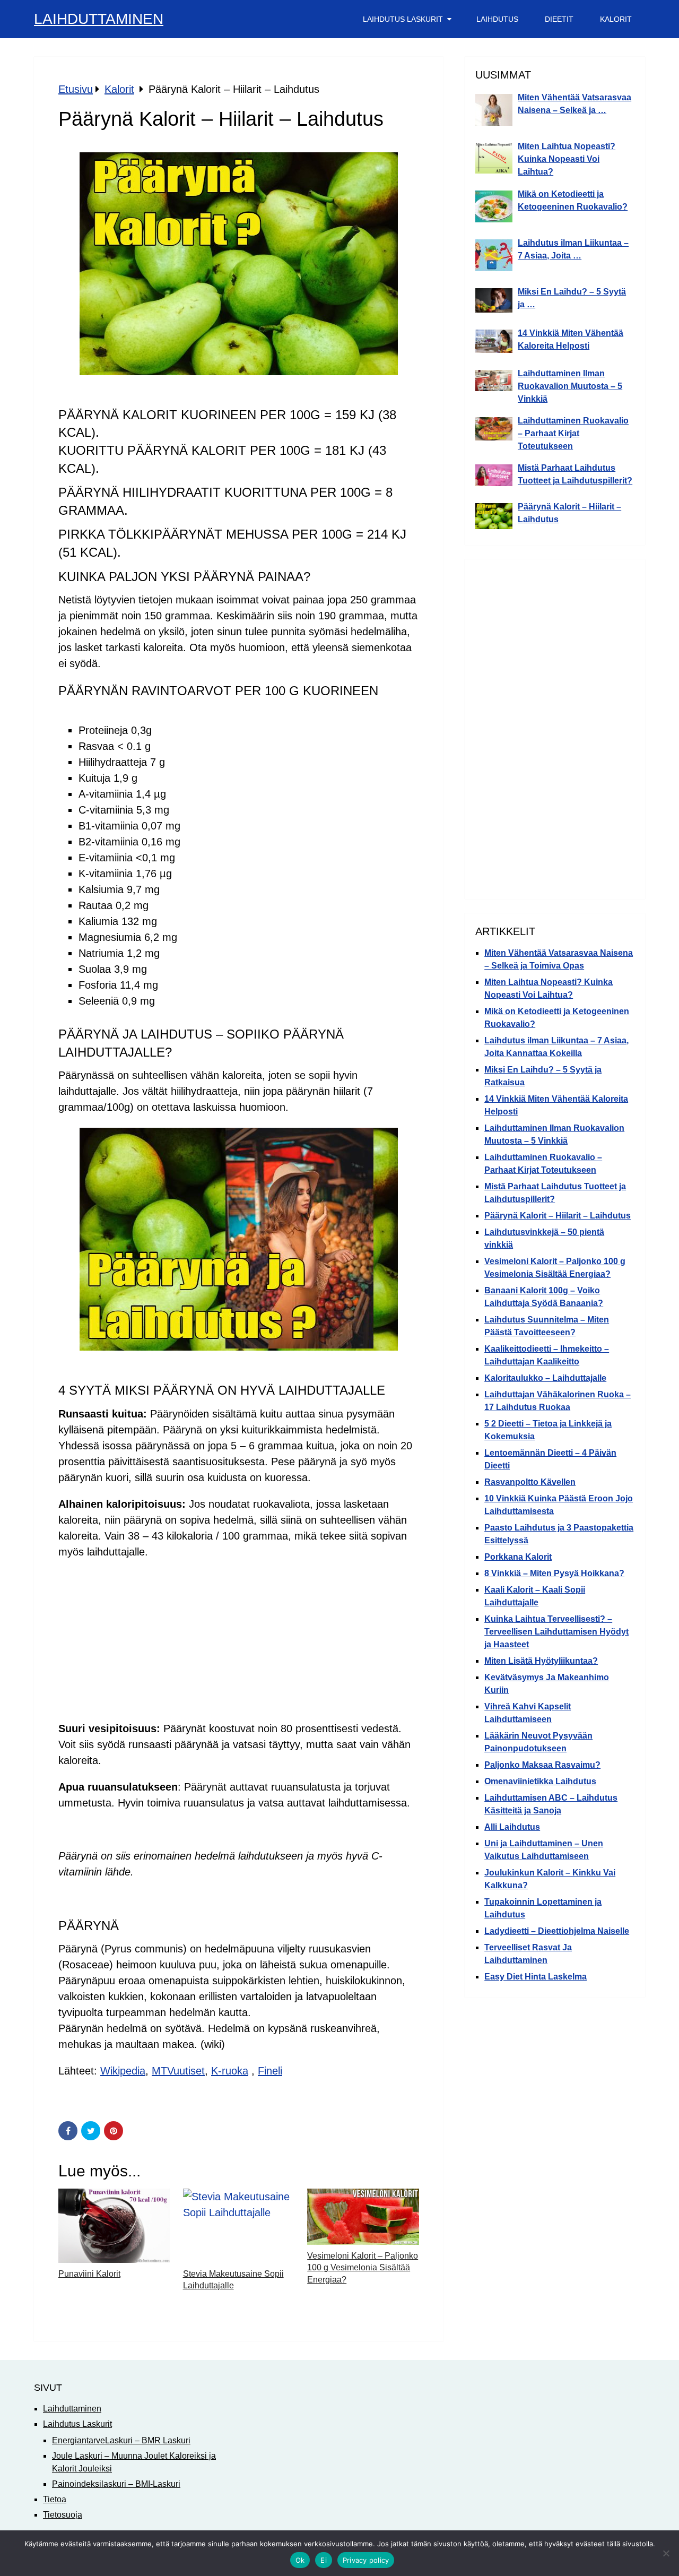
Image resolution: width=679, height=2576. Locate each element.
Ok (300, 2560)
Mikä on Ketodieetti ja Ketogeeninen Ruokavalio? (573, 200)
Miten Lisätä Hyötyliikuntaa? (541, 1661)
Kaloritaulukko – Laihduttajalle (545, 1378)
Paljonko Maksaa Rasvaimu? (542, 1765)
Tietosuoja (63, 2515)
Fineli (270, 2071)
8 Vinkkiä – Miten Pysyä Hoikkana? (554, 1573)
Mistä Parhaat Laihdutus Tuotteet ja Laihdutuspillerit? (575, 474)
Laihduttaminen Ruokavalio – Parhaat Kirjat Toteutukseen (573, 433)
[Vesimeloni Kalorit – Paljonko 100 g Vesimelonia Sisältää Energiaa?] (363, 2217)
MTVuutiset (178, 2071)
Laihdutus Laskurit (403, 19)
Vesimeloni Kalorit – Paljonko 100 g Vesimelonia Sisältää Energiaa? (363, 2268)
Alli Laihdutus (512, 1827)
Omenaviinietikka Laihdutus (540, 1781)
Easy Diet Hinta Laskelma (536, 1977)
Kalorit (616, 19)
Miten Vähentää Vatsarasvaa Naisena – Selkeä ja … (574, 104)
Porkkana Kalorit (518, 1557)
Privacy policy (366, 2560)
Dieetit (559, 19)
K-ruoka (230, 2071)
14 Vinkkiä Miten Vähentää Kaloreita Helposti (571, 339)
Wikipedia (123, 2071)
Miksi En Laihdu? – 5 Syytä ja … (572, 298)
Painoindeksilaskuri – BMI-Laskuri (116, 2484)
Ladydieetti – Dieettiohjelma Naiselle (557, 1931)
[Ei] (666, 2553)
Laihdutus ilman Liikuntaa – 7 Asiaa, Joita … (573, 249)
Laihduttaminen (99, 19)
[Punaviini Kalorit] (114, 2226)
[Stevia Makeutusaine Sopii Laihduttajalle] (239, 2226)
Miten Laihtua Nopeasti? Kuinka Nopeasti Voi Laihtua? (567, 159)
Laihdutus (497, 19)
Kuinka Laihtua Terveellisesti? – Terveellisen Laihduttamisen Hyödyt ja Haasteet (556, 1632)
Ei (324, 2560)
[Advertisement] (239, 1645)
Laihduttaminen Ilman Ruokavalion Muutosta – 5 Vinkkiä (570, 386)
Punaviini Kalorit (89, 2274)
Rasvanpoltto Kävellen (530, 1482)
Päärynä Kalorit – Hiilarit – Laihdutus (569, 513)
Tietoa (55, 2499)
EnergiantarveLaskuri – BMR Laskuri (121, 2440)
